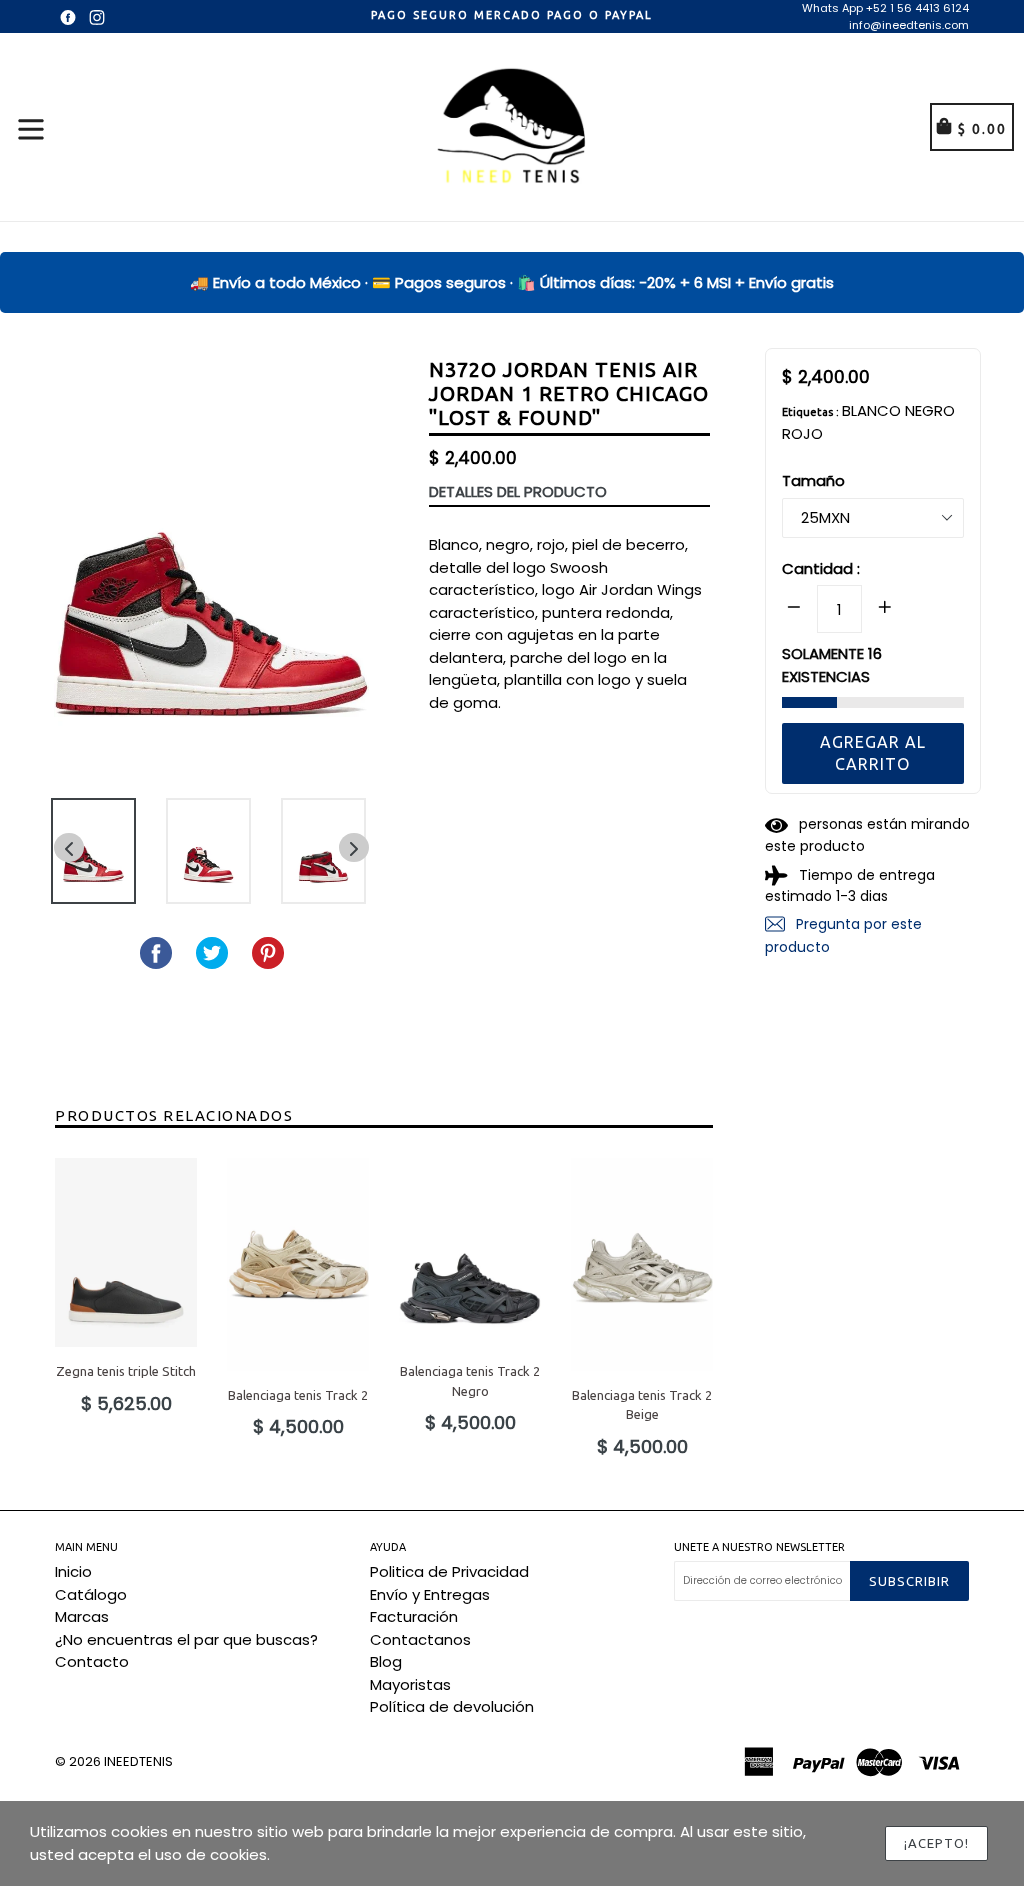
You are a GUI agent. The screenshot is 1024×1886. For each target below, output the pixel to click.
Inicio (73, 1571)
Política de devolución (452, 1706)
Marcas (82, 1616)
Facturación (414, 1616)
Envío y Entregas (430, 1594)
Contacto (92, 1661)
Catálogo (91, 1594)
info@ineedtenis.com (909, 25)
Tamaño (813, 480)
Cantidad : (821, 568)
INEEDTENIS (138, 1761)
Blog (386, 1661)
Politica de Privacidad (449, 1571)
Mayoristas (410, 1684)
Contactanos (420, 1639)
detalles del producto (518, 491)
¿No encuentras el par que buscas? (186, 1639)
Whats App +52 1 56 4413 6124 (885, 8)
